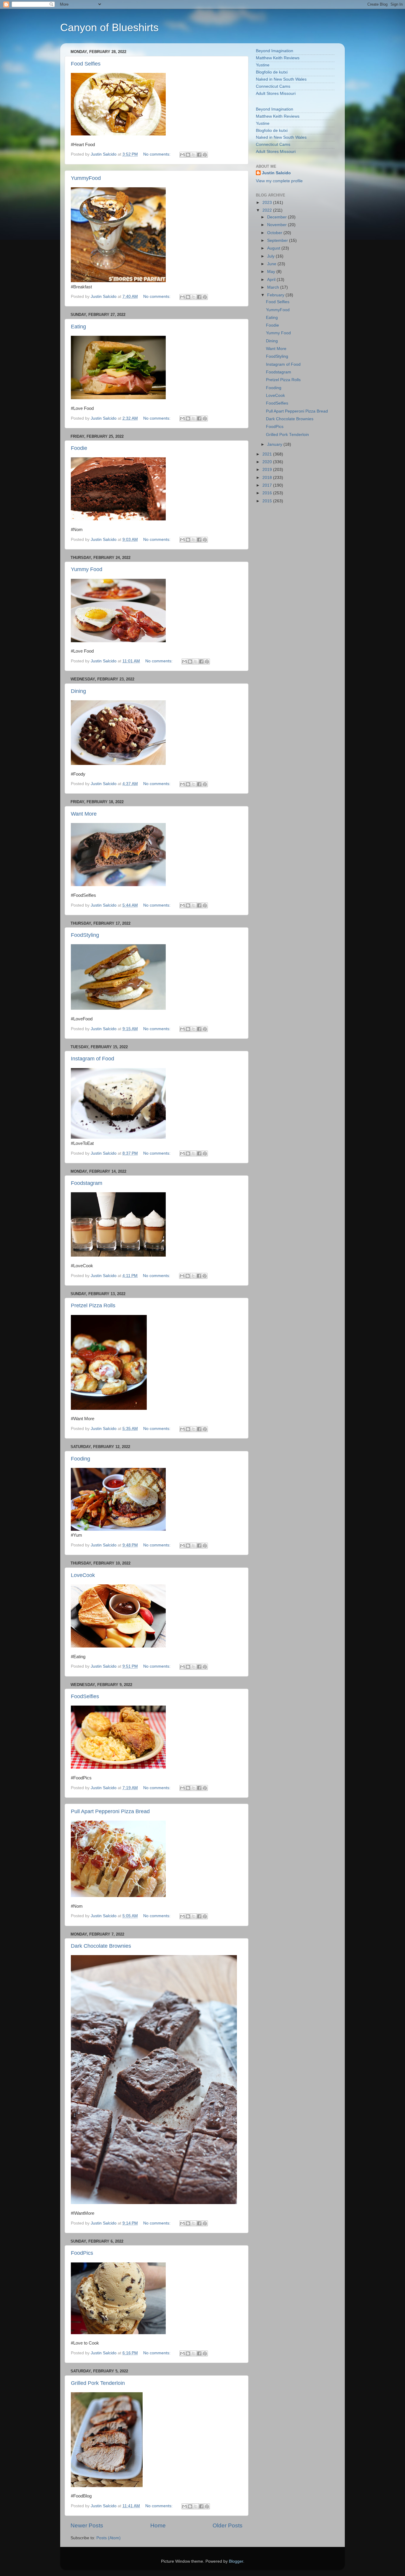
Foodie (79, 448)
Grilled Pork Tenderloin (98, 2383)
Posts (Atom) (109, 2538)
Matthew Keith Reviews (278, 58)
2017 (268, 485)
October (275, 233)
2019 (268, 470)
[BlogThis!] (188, 155)
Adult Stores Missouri (276, 94)
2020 (268, 462)
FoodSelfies (85, 1696)
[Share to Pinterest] (205, 155)
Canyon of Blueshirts (109, 27)
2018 (268, 478)
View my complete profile (279, 181)
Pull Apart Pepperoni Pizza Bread (110, 1811)
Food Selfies (86, 64)
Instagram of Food (93, 1059)
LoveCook (83, 1575)
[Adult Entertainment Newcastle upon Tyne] (118, 1137)
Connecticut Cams (273, 86)
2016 (268, 493)
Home (158, 2525)
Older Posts (228, 2525)
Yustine (263, 65)
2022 (268, 210)
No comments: (157, 154)
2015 (268, 501)
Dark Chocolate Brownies (101, 1946)
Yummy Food (87, 569)
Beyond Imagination (275, 51)
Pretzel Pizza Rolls (93, 1305)
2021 (268, 454)
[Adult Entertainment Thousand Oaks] (118, 281)
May (272, 272)
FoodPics (82, 2253)
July (271, 256)
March (274, 287)
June (272, 264)
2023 (268, 203)
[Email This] (182, 155)
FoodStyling (85, 935)
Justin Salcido (276, 173)
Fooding (80, 1459)
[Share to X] (194, 155)
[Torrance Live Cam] (118, 1529)
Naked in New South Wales (281, 79)
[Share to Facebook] (199, 155)
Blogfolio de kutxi (272, 72)
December (278, 217)
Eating (78, 327)
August (274, 248)
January (275, 444)
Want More (84, 814)
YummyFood (86, 178)
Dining (78, 691)
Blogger (236, 2561)
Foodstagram (87, 1183)
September (278, 240)
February (276, 295)
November (278, 225)
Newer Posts (87, 2525)
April (272, 280)
